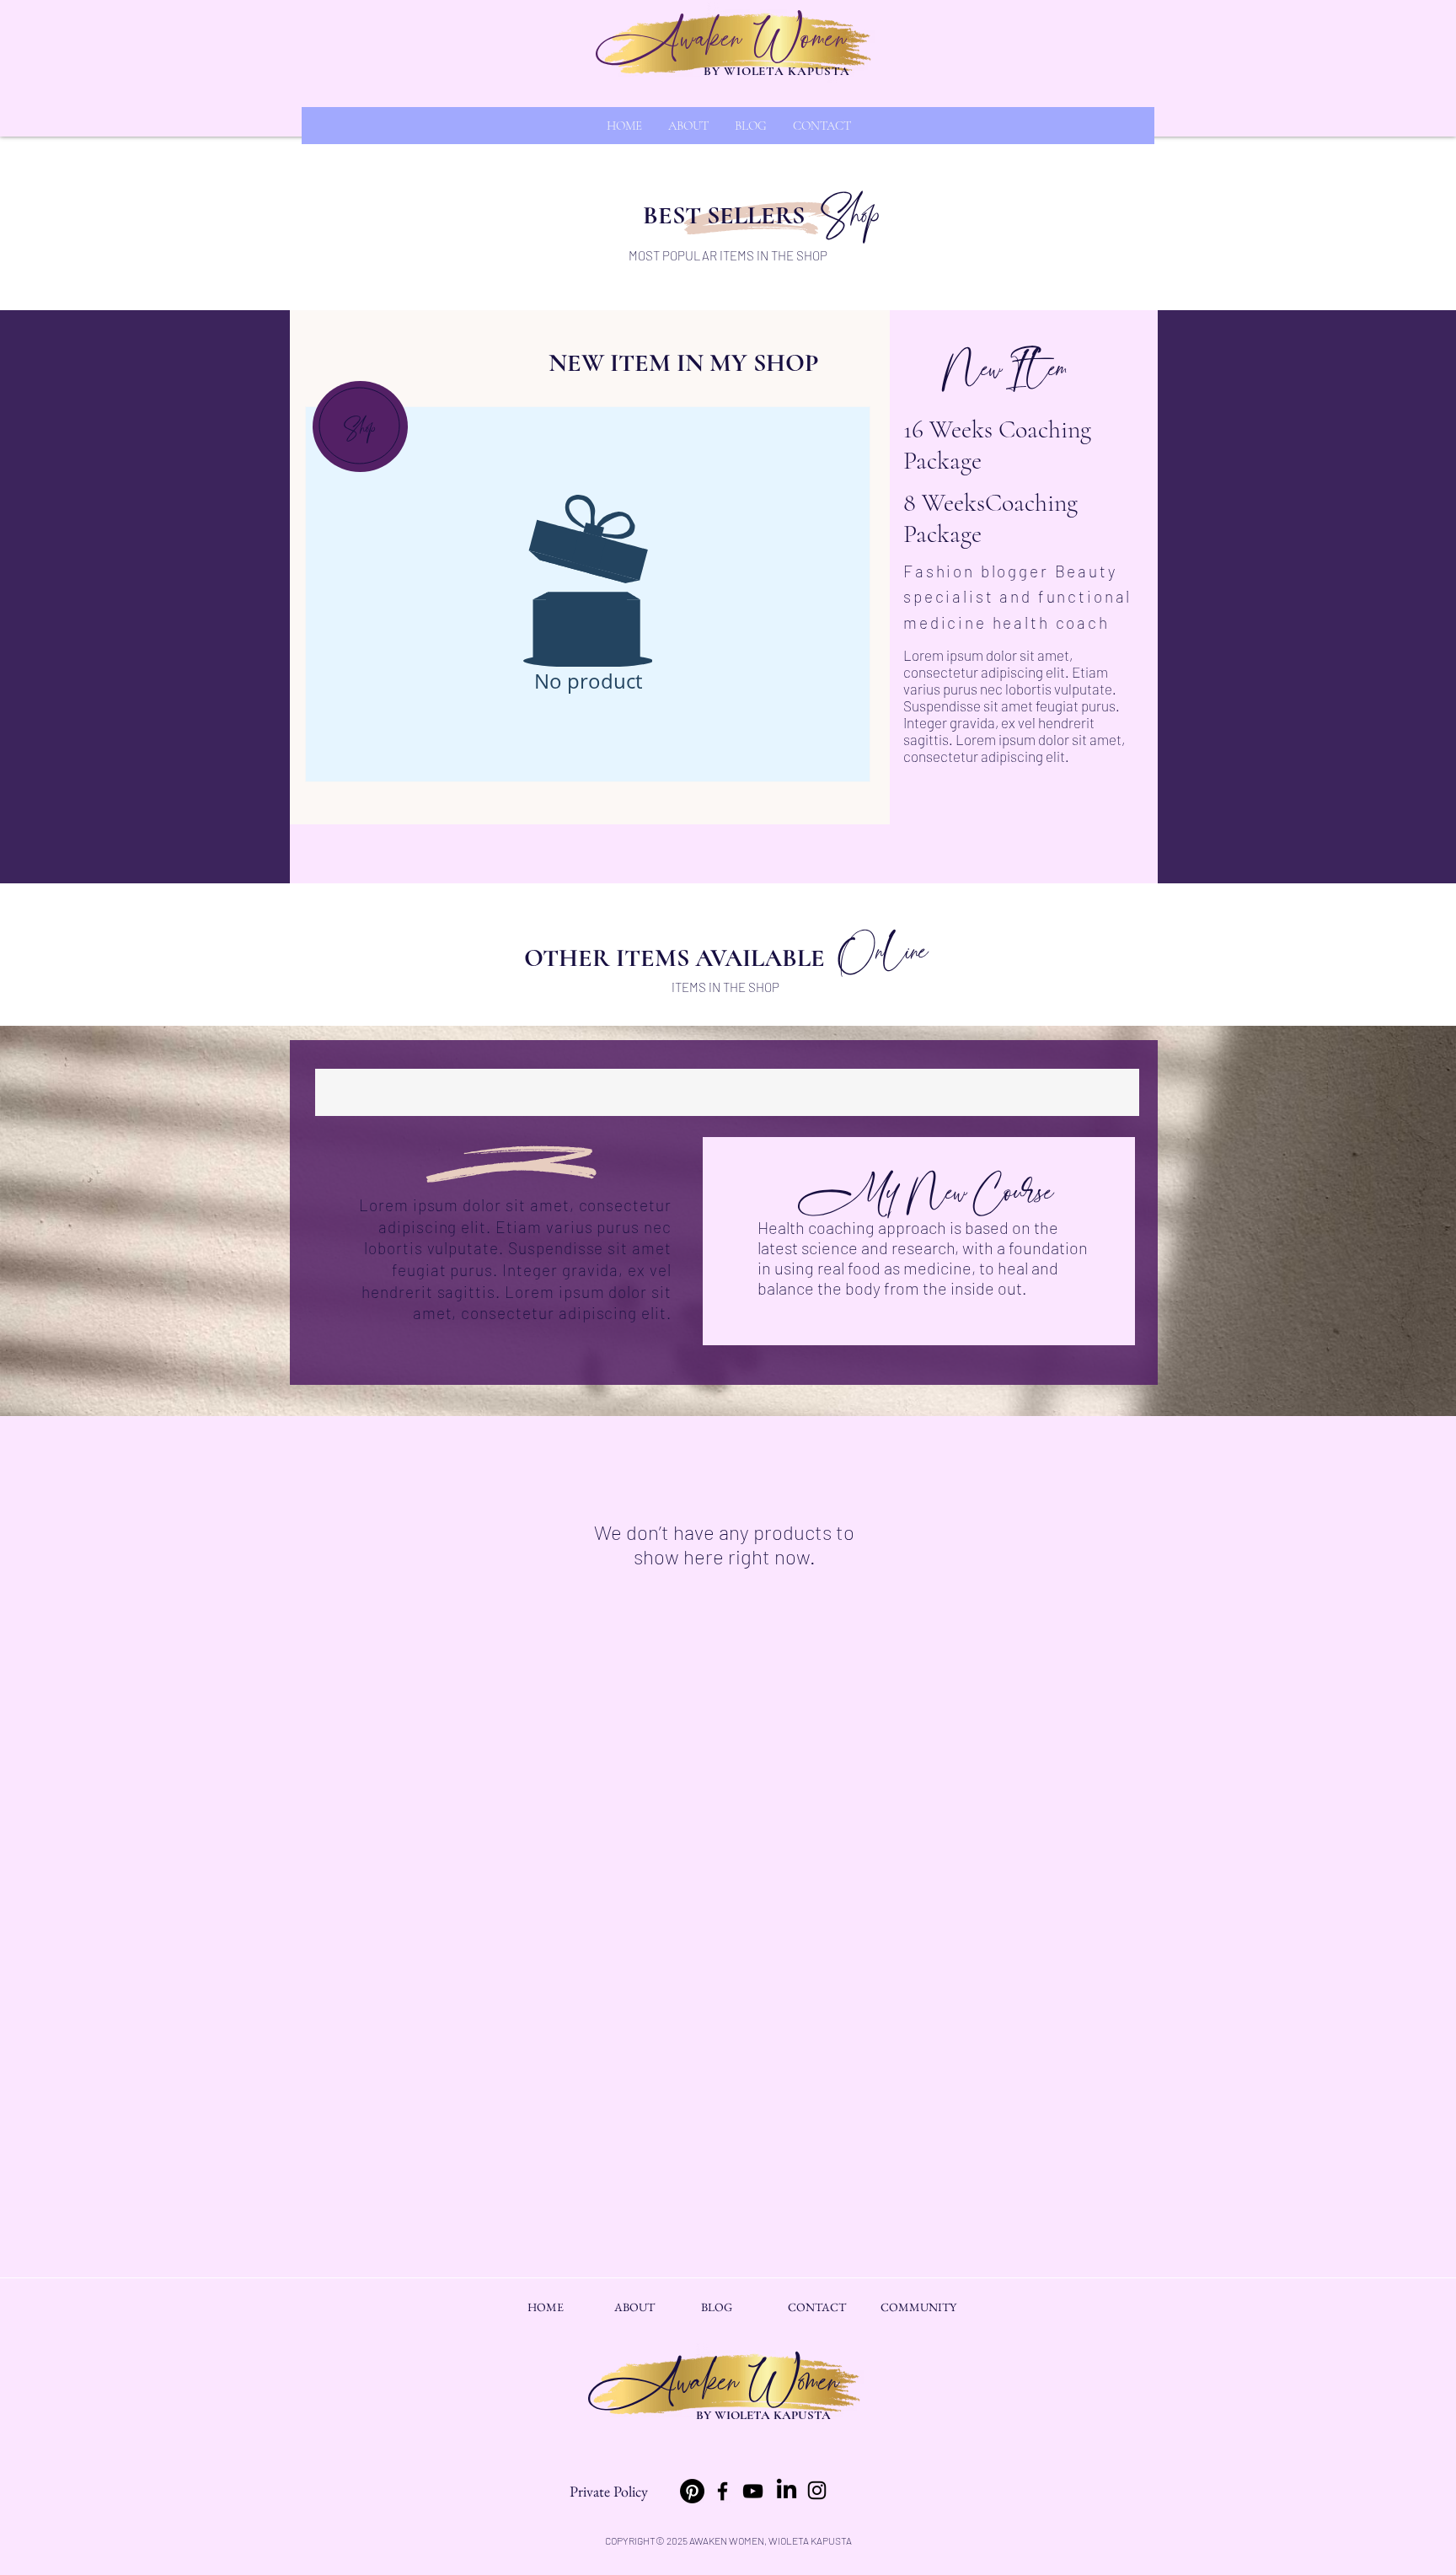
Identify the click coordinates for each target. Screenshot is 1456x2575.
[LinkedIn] (787, 2490)
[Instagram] (817, 2490)
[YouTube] (753, 2491)
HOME (546, 2307)
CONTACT (817, 2307)
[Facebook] (723, 2491)
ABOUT (634, 2307)
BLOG (717, 2307)
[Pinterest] (692, 2491)
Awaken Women (721, 40)
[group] (727, 1092)
